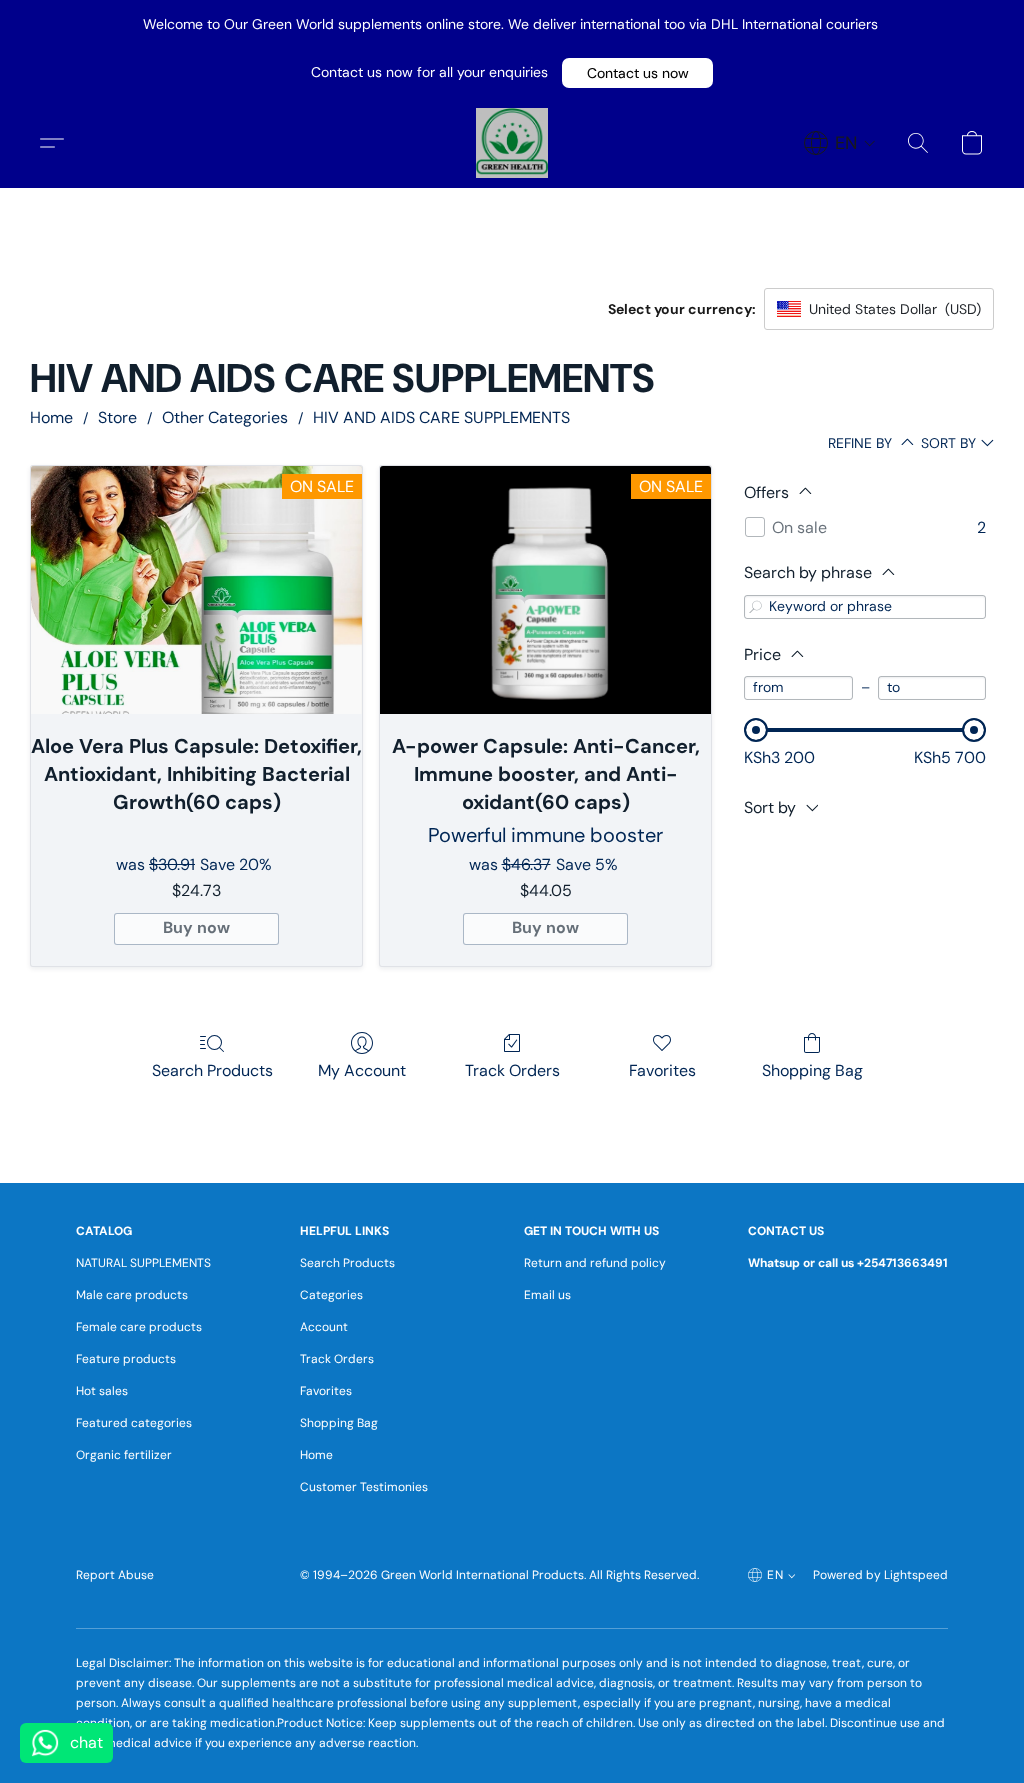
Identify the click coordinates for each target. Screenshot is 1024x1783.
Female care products (139, 1327)
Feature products (126, 1359)
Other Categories (225, 417)
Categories (331, 1295)
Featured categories (134, 1423)
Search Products (212, 1070)
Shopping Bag (812, 1070)
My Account (362, 1070)
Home (51, 417)
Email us (547, 1295)
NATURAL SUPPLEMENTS (143, 1263)
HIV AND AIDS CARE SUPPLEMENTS (441, 417)
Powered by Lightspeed (880, 1575)
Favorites (662, 1070)
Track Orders (512, 1070)
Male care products (132, 1295)
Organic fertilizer (124, 1455)
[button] (637, 73)
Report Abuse (115, 1575)
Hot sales (102, 1391)
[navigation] (840, 143)
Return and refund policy (595, 1263)
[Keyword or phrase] (756, 606)
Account (324, 1327)
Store (117, 417)
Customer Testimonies (364, 1487)
